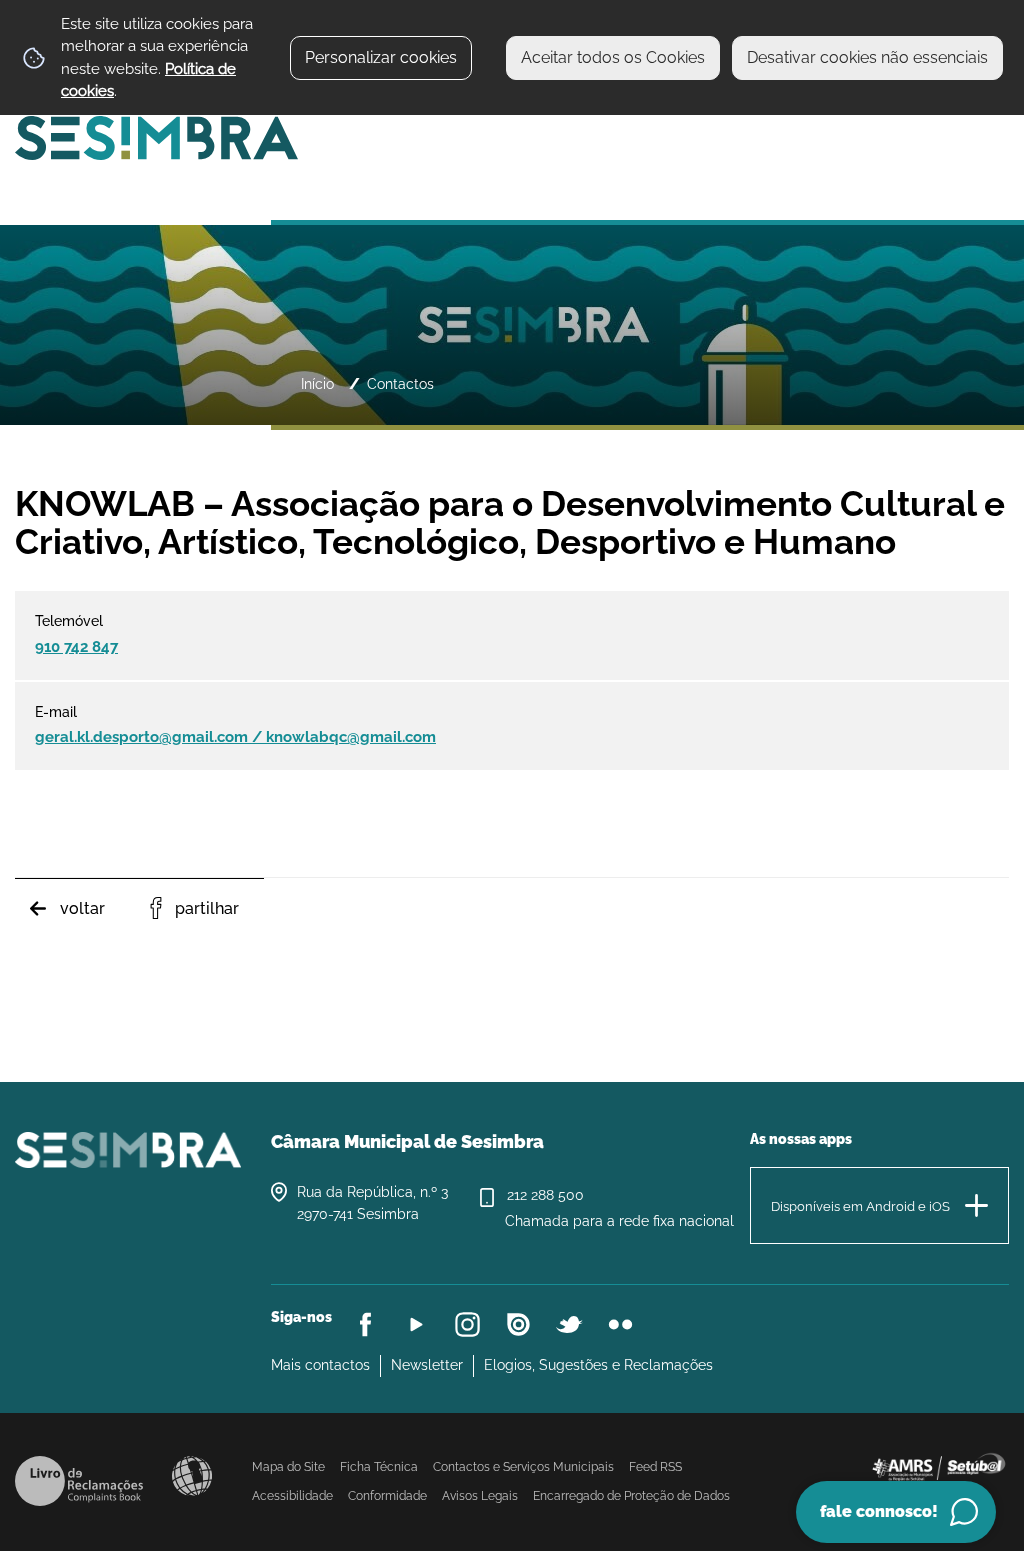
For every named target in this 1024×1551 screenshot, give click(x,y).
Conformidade (387, 1496)
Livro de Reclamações (79, 1481)
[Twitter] (569, 1324)
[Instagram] (467, 1324)
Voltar (82, 908)
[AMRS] (938, 1465)
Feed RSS (655, 1467)
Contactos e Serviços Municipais (523, 1467)
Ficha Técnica (379, 1467)
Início (317, 383)
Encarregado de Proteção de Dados (631, 1496)
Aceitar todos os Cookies (613, 57)
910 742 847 (76, 647)
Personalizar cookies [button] (381, 57)
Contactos (400, 383)
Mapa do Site (288, 1467)
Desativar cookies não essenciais (867, 57)
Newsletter (427, 1365)
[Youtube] (416, 1324)
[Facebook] (365, 1324)
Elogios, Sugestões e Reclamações (598, 1365)
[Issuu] (518, 1324)
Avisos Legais (480, 1496)
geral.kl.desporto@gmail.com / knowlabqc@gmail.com (235, 737)
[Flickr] (620, 1324)
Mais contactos (320, 1365)
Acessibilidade (192, 1476)
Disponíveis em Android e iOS (860, 1206)
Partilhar (207, 908)
